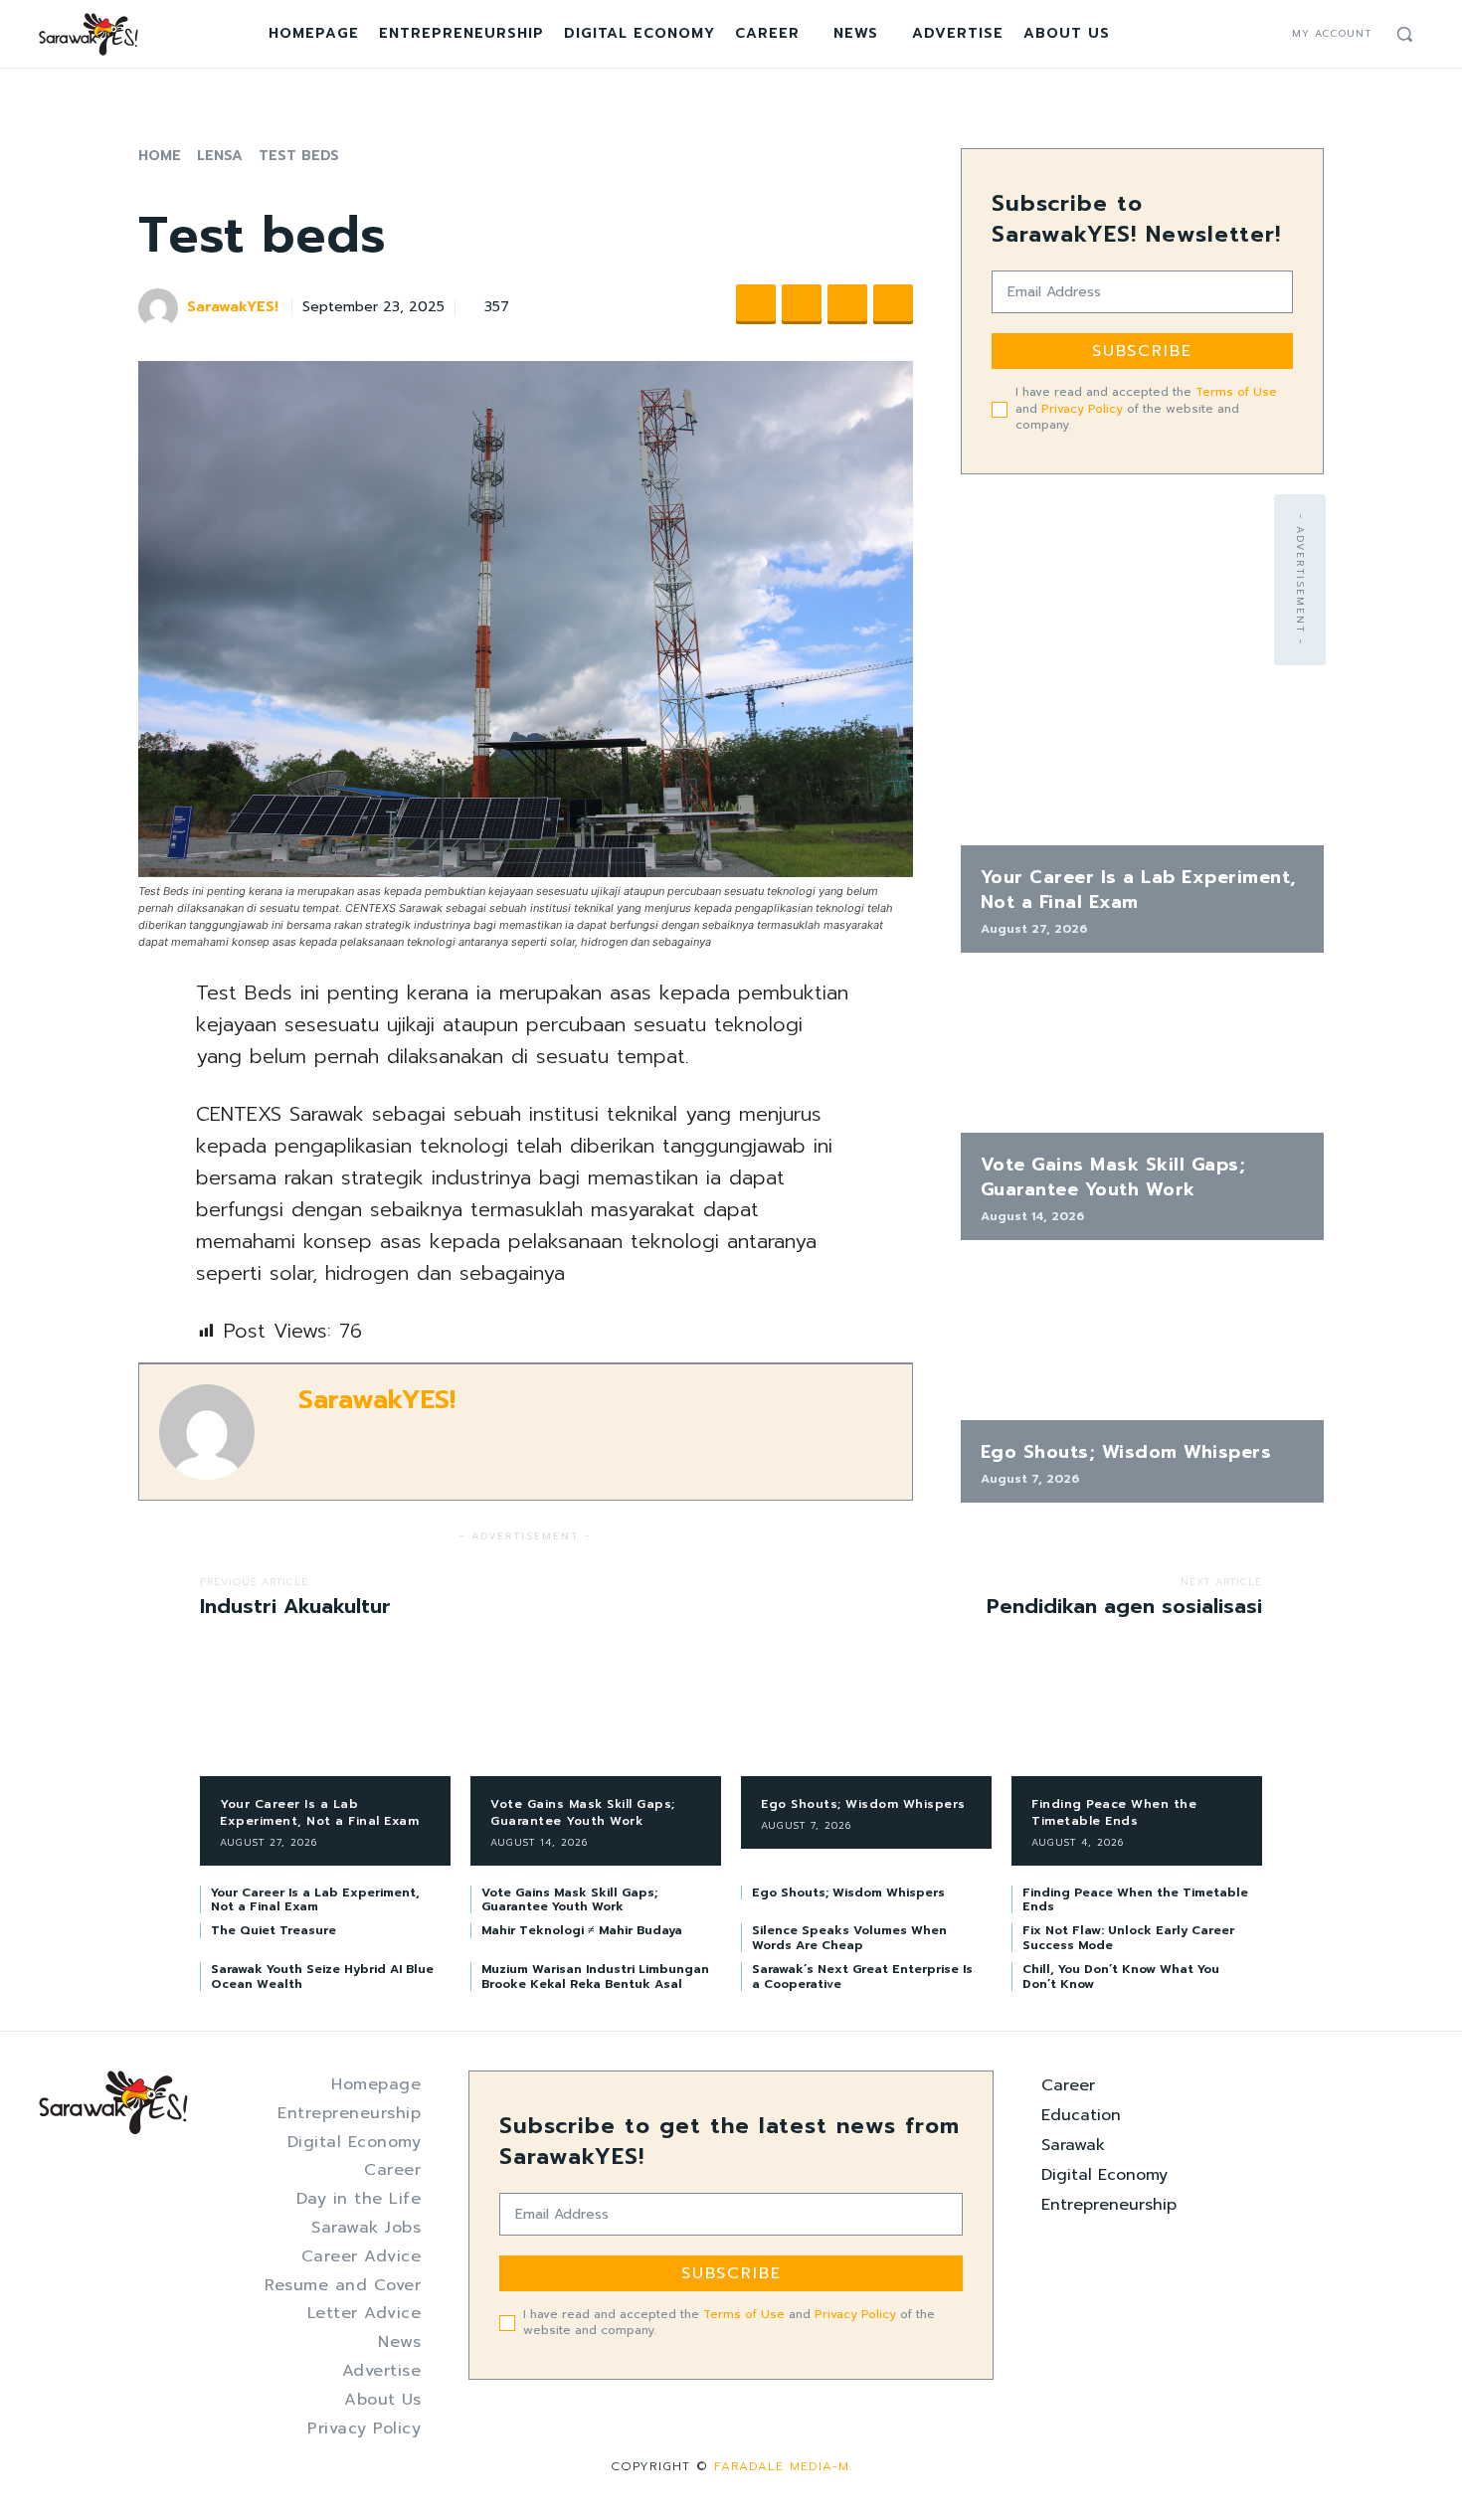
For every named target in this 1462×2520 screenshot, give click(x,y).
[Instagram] (1241, 34)
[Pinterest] (847, 304)
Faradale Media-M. (783, 2466)
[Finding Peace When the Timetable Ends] (1137, 1721)
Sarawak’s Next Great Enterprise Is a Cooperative (862, 1976)
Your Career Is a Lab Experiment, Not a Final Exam (1138, 890)
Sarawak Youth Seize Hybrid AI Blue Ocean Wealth (322, 1976)
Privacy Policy (1082, 409)
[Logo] (89, 34)
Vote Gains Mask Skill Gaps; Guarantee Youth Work (1113, 1177)
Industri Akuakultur (295, 1606)
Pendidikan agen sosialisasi (1124, 1606)
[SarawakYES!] (161, 308)
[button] (1404, 34)
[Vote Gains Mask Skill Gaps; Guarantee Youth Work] (1142, 1053)
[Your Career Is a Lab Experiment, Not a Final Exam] (1142, 765)
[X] (1265, 34)
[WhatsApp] (893, 304)
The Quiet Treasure (274, 1930)
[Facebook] (1217, 34)
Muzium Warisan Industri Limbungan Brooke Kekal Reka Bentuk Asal (595, 1976)
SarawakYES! (233, 308)
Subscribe (1142, 351)
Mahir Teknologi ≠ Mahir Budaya (582, 1930)
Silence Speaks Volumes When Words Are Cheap (849, 1937)
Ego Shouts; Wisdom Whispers (1126, 1452)
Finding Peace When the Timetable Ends (1114, 1812)
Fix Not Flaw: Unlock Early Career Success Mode (1128, 1937)
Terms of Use (1236, 392)
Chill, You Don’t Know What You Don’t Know (1121, 1976)
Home (160, 156)
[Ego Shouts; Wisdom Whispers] (1142, 1340)
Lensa (220, 156)
